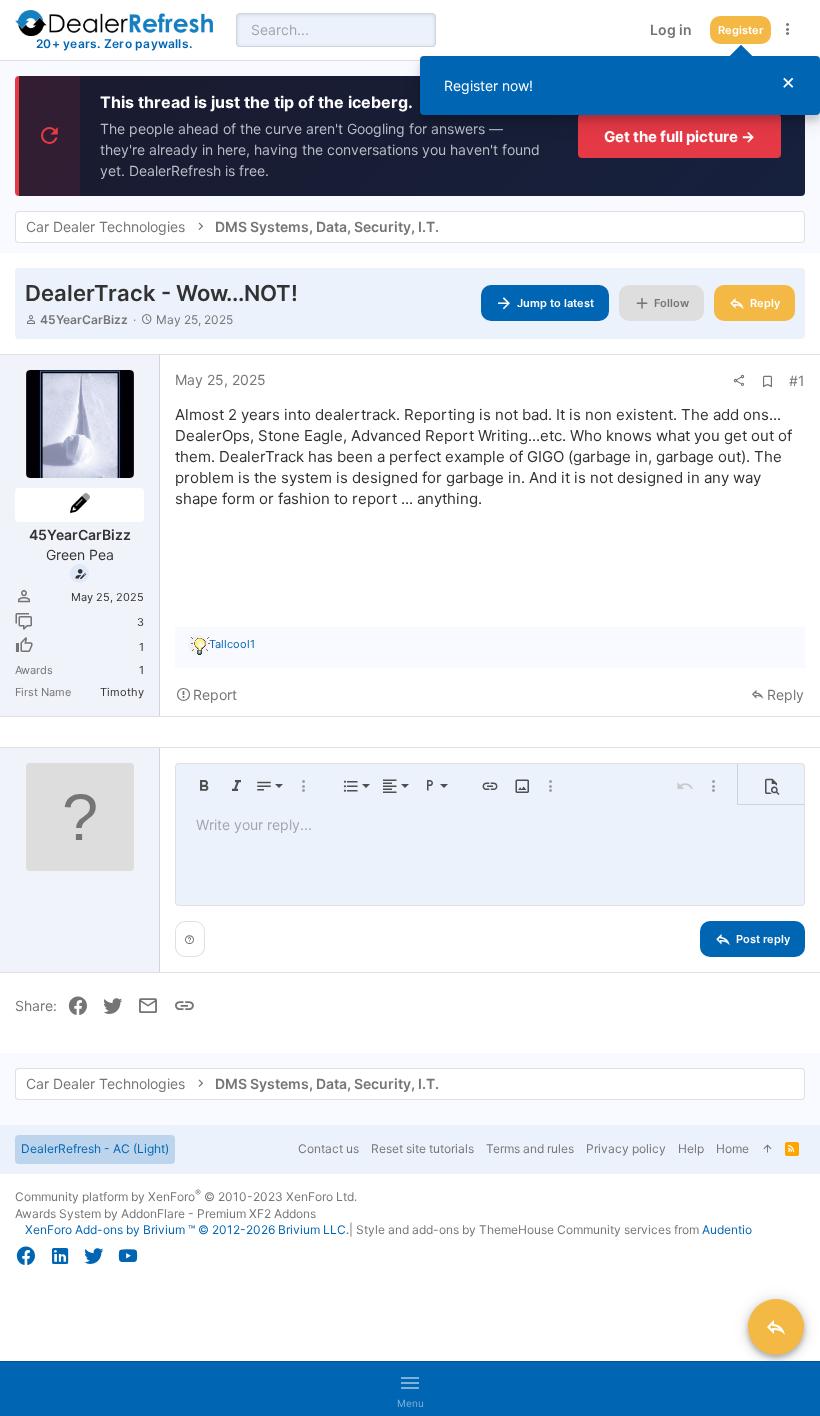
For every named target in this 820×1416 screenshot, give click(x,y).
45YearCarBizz (84, 319)
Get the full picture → (679, 136)
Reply (785, 694)
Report (215, 694)
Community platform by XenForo (186, 1196)
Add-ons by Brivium (187, 1229)
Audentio (727, 1229)
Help (691, 1148)
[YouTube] (128, 1256)
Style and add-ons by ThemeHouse (455, 1229)
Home (732, 1148)
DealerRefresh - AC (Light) (95, 1148)
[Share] (739, 381)
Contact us (328, 1148)
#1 (797, 380)
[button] (204, 786)
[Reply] (776, 1327)
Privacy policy (626, 1148)
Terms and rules (530, 1148)
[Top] (767, 1149)
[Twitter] (94, 1256)
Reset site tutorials (422, 1148)
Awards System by (165, 1213)
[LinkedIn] (60, 1256)
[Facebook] (26, 1256)
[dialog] (620, 85)
